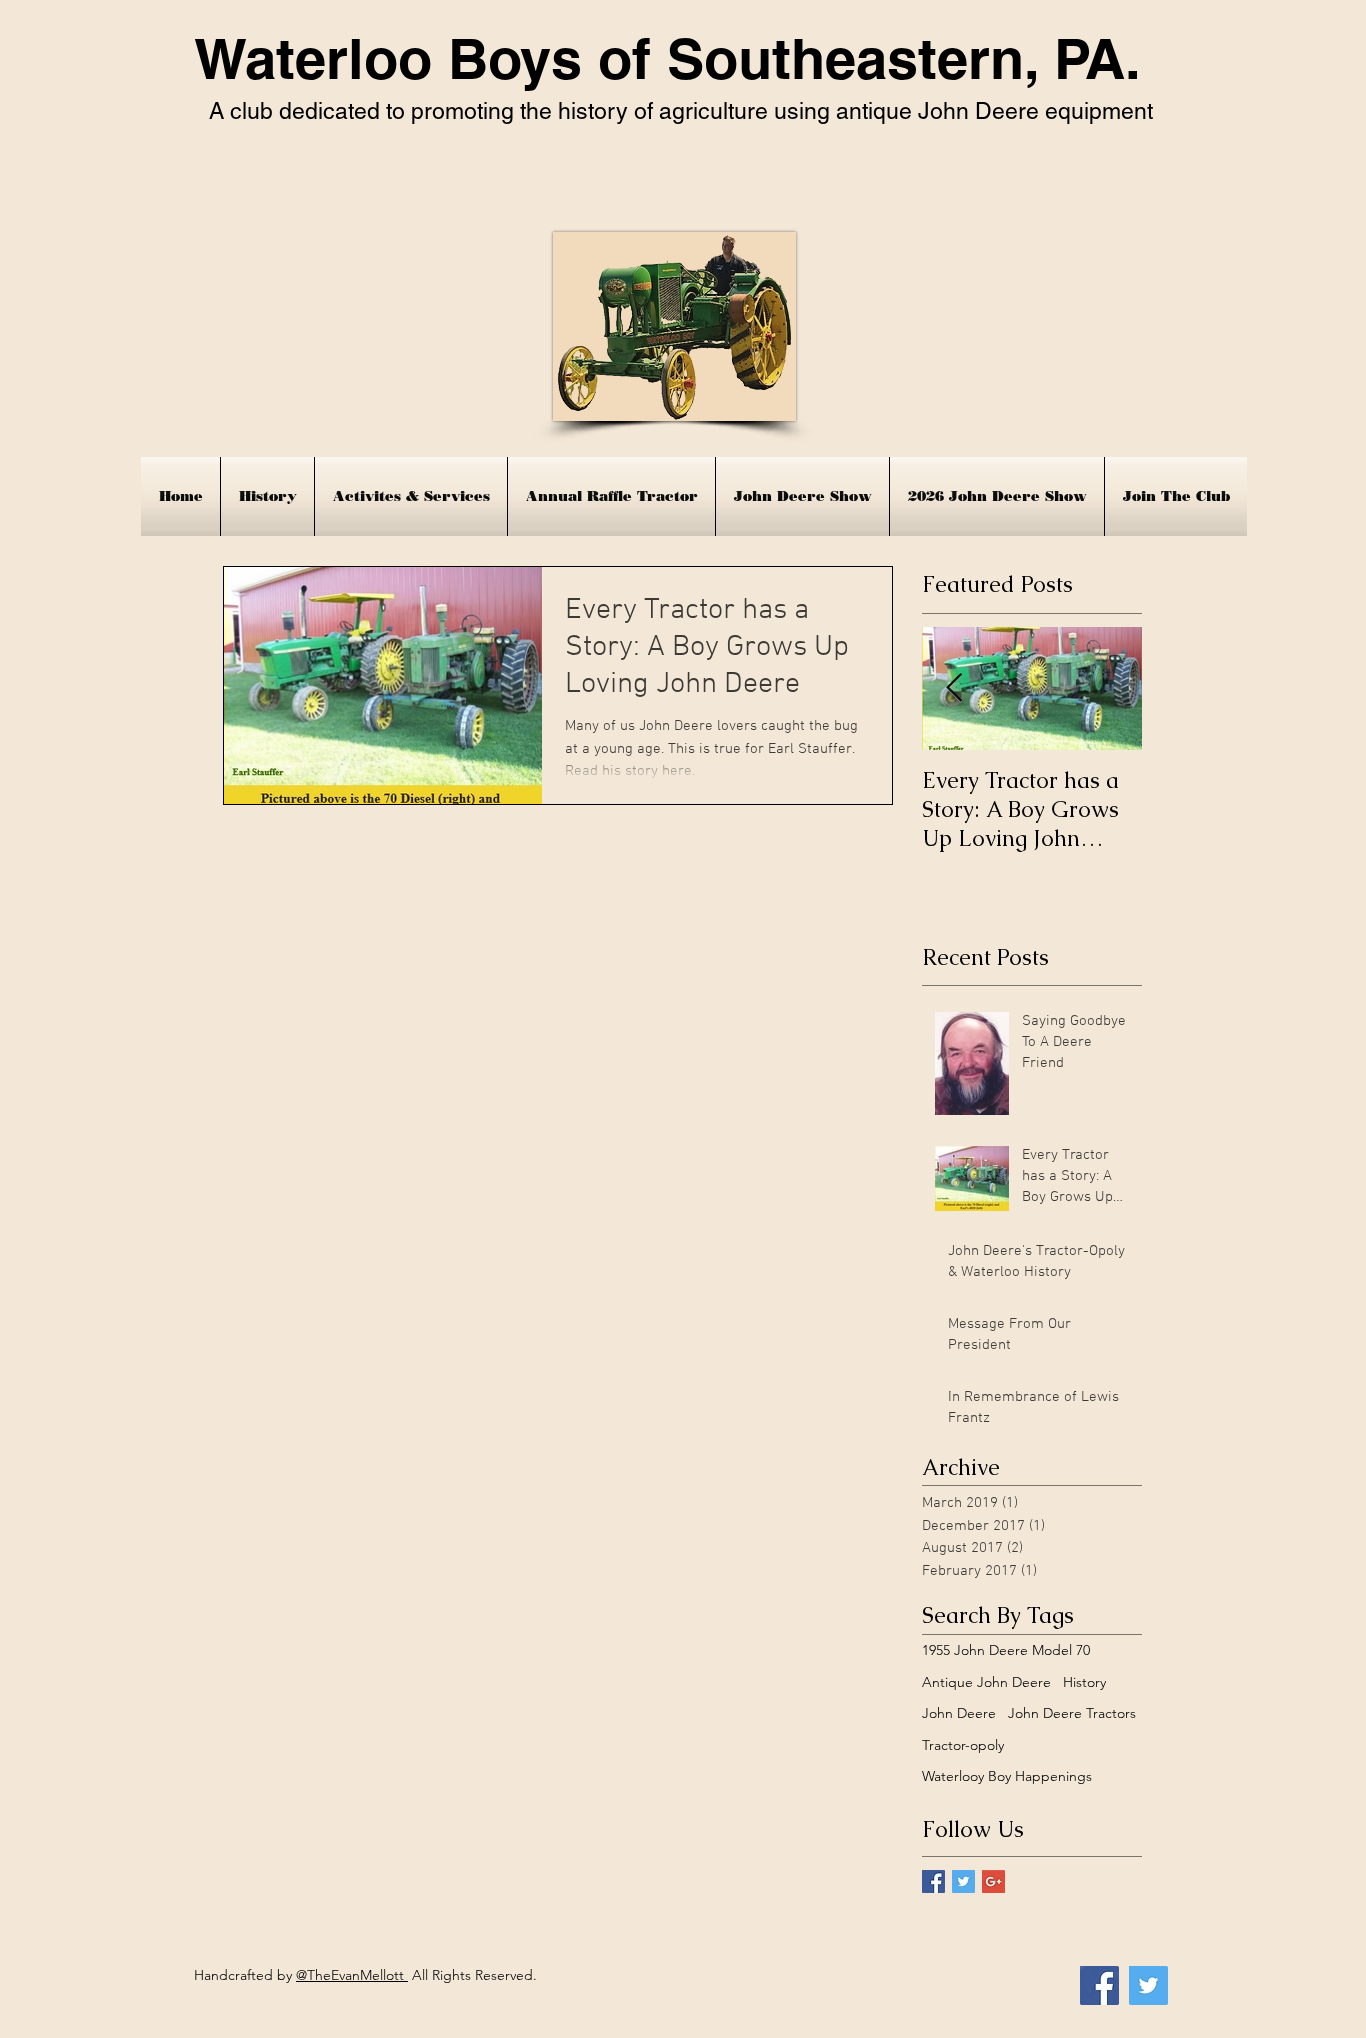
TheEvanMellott (357, 1975)
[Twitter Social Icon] (1148, 1985)
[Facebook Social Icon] (1099, 1985)
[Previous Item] (954, 688)
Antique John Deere (986, 1682)
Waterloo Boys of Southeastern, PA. (667, 58)
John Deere (959, 1713)
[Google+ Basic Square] (993, 1881)
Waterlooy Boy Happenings (1007, 1776)
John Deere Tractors (1072, 1713)
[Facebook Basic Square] (933, 1881)
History (1084, 1682)
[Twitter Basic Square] (963, 1881)
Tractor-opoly (963, 1745)
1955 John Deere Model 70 (1006, 1650)
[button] (411, 496)
